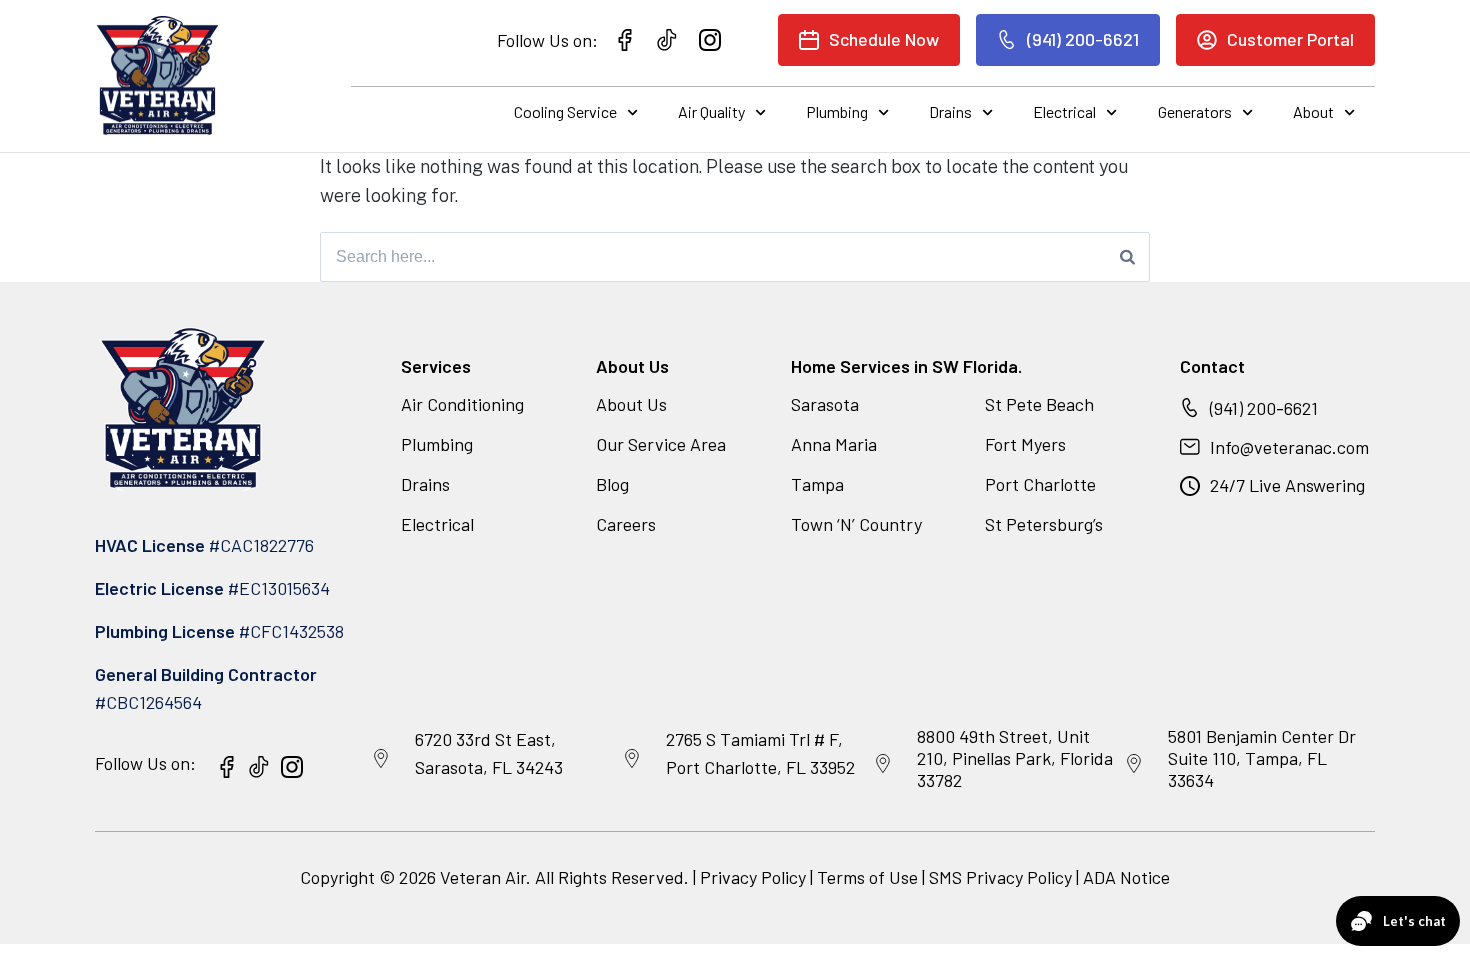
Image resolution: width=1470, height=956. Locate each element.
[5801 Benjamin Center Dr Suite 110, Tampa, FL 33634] (1134, 764)
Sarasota (825, 404)
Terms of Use (869, 877)
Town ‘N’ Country (856, 524)
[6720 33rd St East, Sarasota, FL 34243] (381, 759)
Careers (626, 524)
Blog (612, 484)
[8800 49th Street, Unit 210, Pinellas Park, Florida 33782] (883, 764)
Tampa (817, 484)
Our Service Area (661, 444)
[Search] (1127, 257)
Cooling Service (565, 111)
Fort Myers (1025, 444)
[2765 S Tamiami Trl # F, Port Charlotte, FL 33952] (632, 759)
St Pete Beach (1039, 404)
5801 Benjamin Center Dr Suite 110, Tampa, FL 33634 (1262, 757)
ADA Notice (1126, 877)
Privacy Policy (753, 877)
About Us (631, 404)
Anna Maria (834, 444)
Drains (950, 111)
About (1313, 111)
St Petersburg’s (1044, 524)
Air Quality (711, 111)
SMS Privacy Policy (1000, 877)
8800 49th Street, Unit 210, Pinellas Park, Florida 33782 (1015, 757)
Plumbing (837, 111)
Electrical (1064, 111)
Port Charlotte (1040, 484)
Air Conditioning (462, 404)
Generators (1195, 111)
